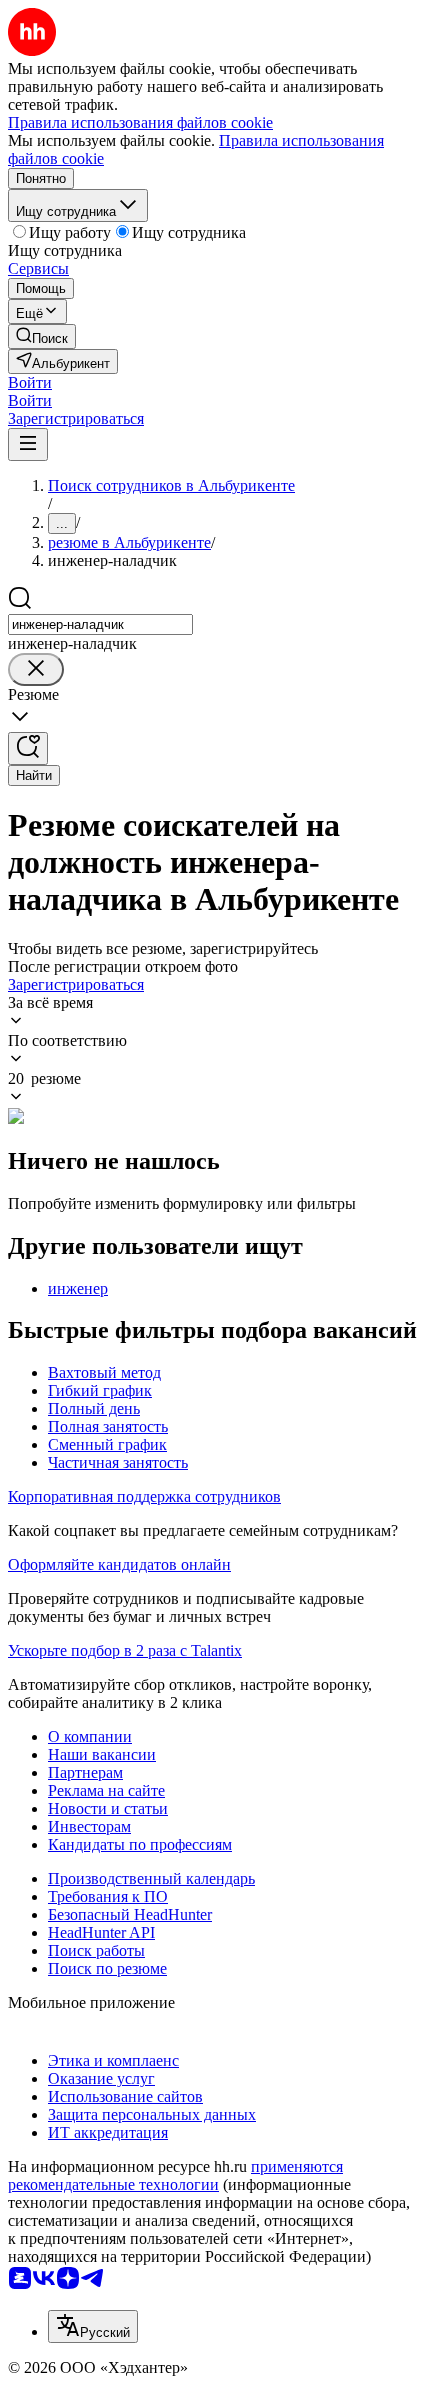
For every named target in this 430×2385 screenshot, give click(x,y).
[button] (30, 382)
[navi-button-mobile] (28, 444)
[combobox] (100, 624)
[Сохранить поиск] (28, 748)
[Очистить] (36, 669)
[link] (42, 336)
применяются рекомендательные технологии (175, 2175)
